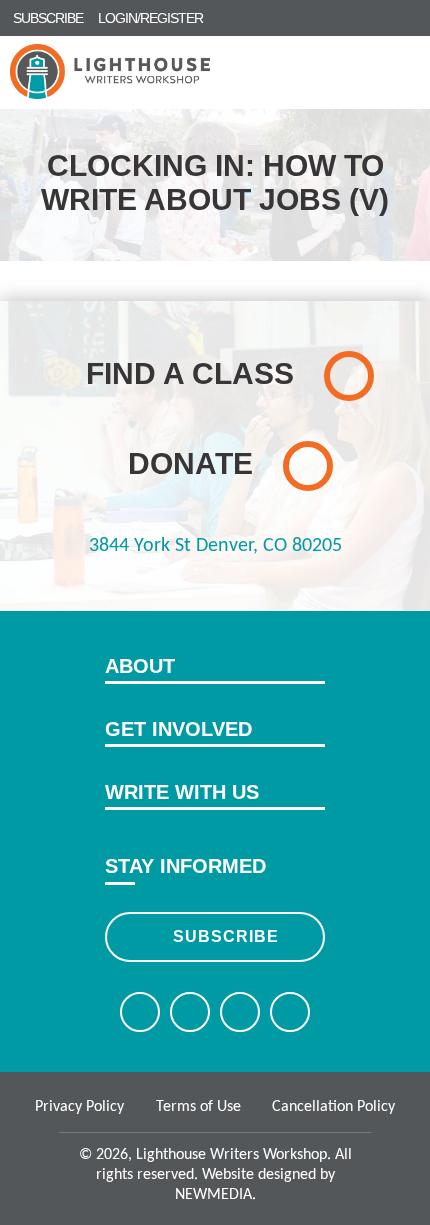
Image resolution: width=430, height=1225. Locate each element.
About (140, 666)
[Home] (110, 71)
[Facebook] (140, 1012)
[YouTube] (290, 1012)
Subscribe (226, 936)
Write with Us (182, 792)
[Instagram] (240, 1012)
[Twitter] (190, 1012)
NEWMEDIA (213, 1195)
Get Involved (178, 729)
